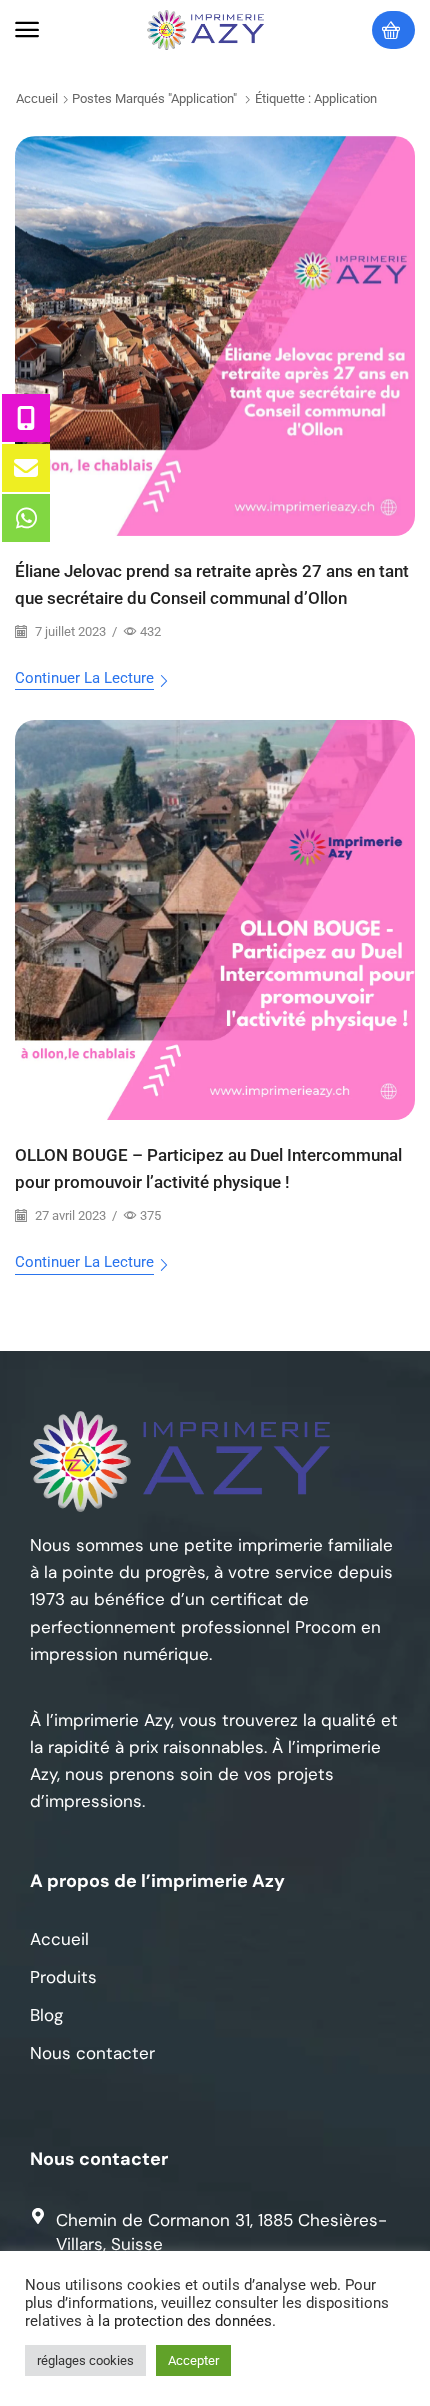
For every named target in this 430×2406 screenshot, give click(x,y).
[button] (27, 30)
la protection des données (185, 2321)
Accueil (37, 98)
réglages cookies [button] (85, 2360)
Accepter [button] (193, 2360)
